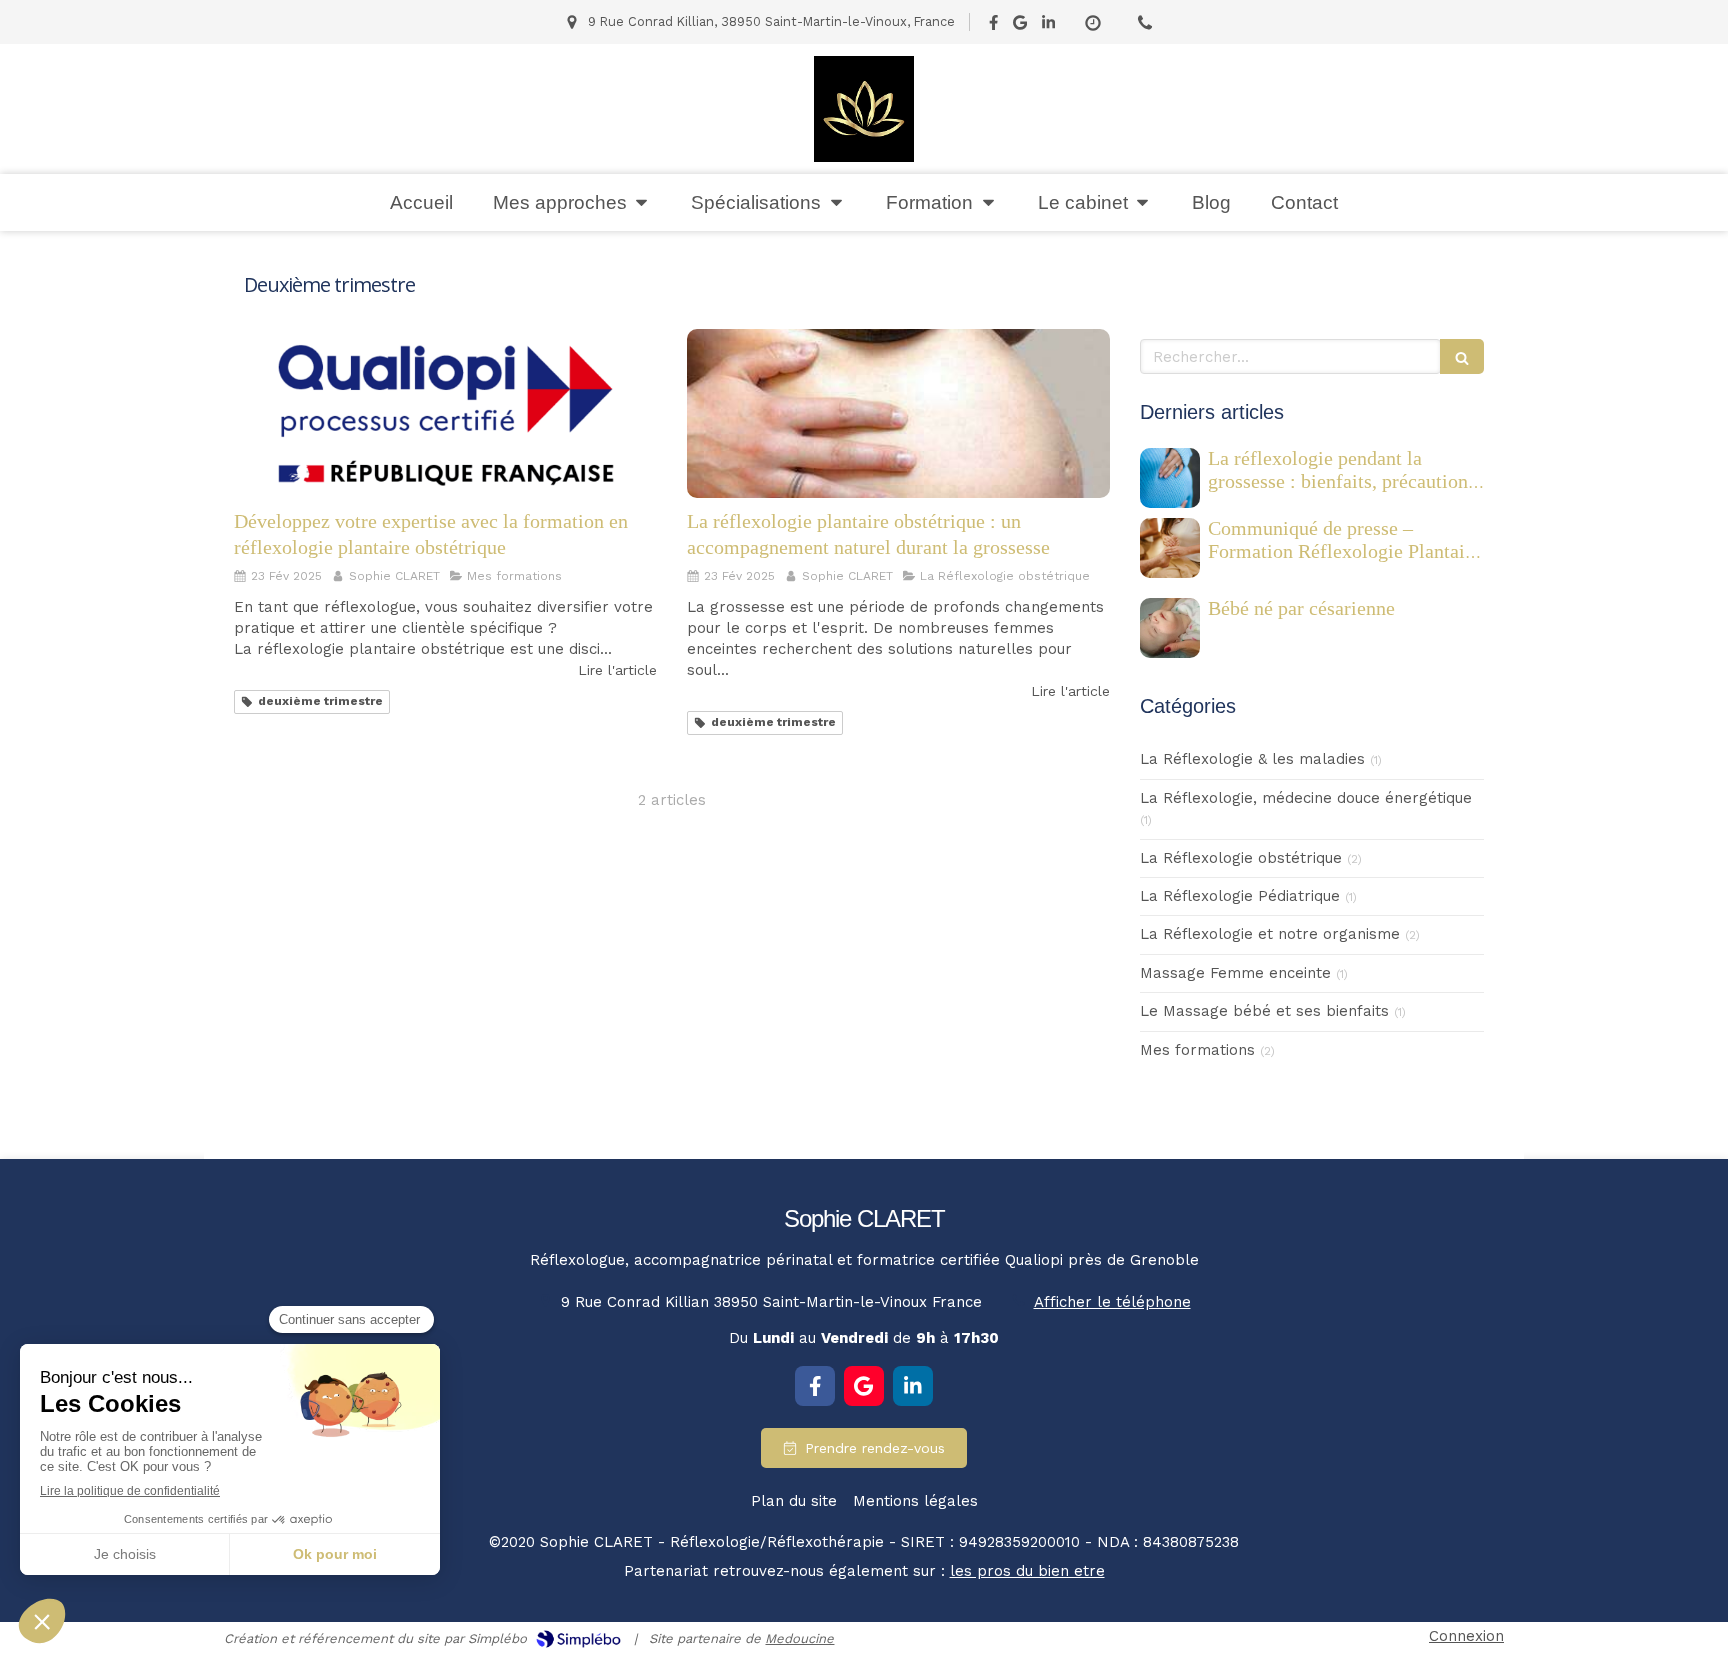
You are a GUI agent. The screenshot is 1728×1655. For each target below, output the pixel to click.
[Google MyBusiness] (1020, 26)
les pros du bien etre (1027, 1571)
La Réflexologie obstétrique (1241, 858)
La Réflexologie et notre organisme (1270, 934)
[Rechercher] (1462, 356)
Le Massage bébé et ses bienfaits (1264, 1011)
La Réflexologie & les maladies (1252, 759)
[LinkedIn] (1048, 26)
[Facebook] (993, 26)
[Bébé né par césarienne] (1170, 628)
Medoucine (799, 1638)
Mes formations (1197, 1050)
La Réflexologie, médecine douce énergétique (1306, 798)
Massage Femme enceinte (1235, 973)
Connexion (1466, 1636)
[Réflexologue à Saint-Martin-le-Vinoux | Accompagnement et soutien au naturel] (864, 109)
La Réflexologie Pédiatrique (1240, 896)
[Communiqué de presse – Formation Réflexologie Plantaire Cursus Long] (1170, 548)
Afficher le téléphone (1112, 1302)
